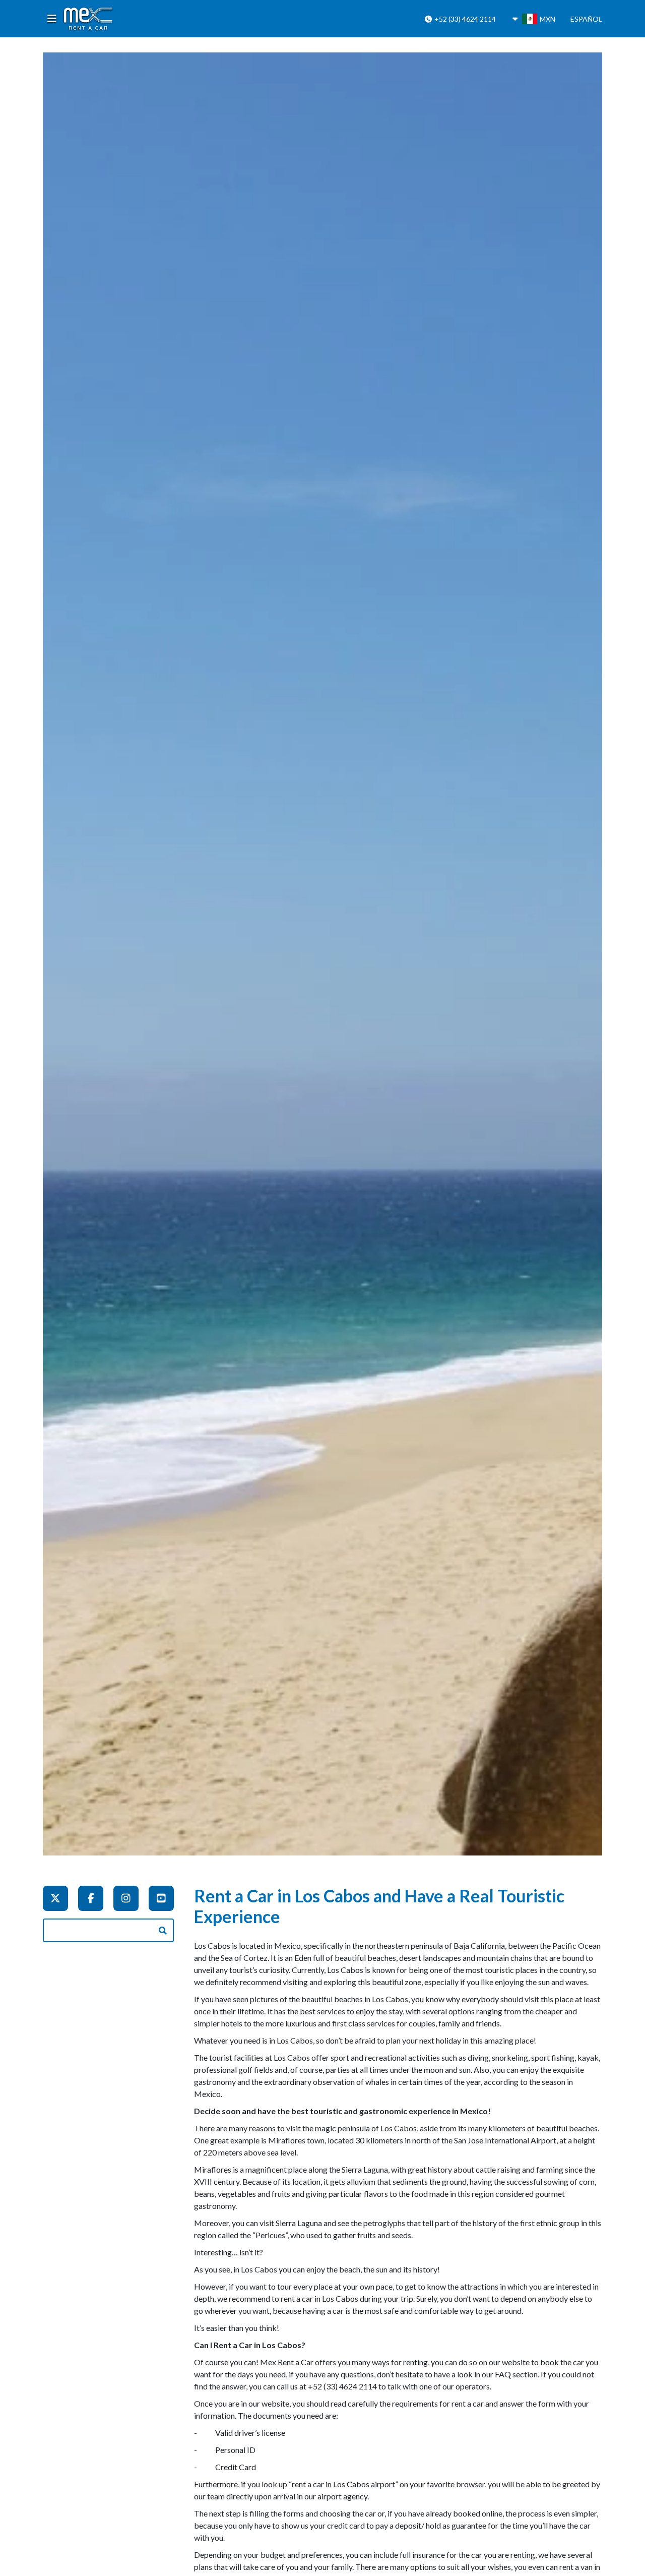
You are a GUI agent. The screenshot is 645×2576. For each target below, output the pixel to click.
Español (586, 19)
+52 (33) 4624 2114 (464, 19)
